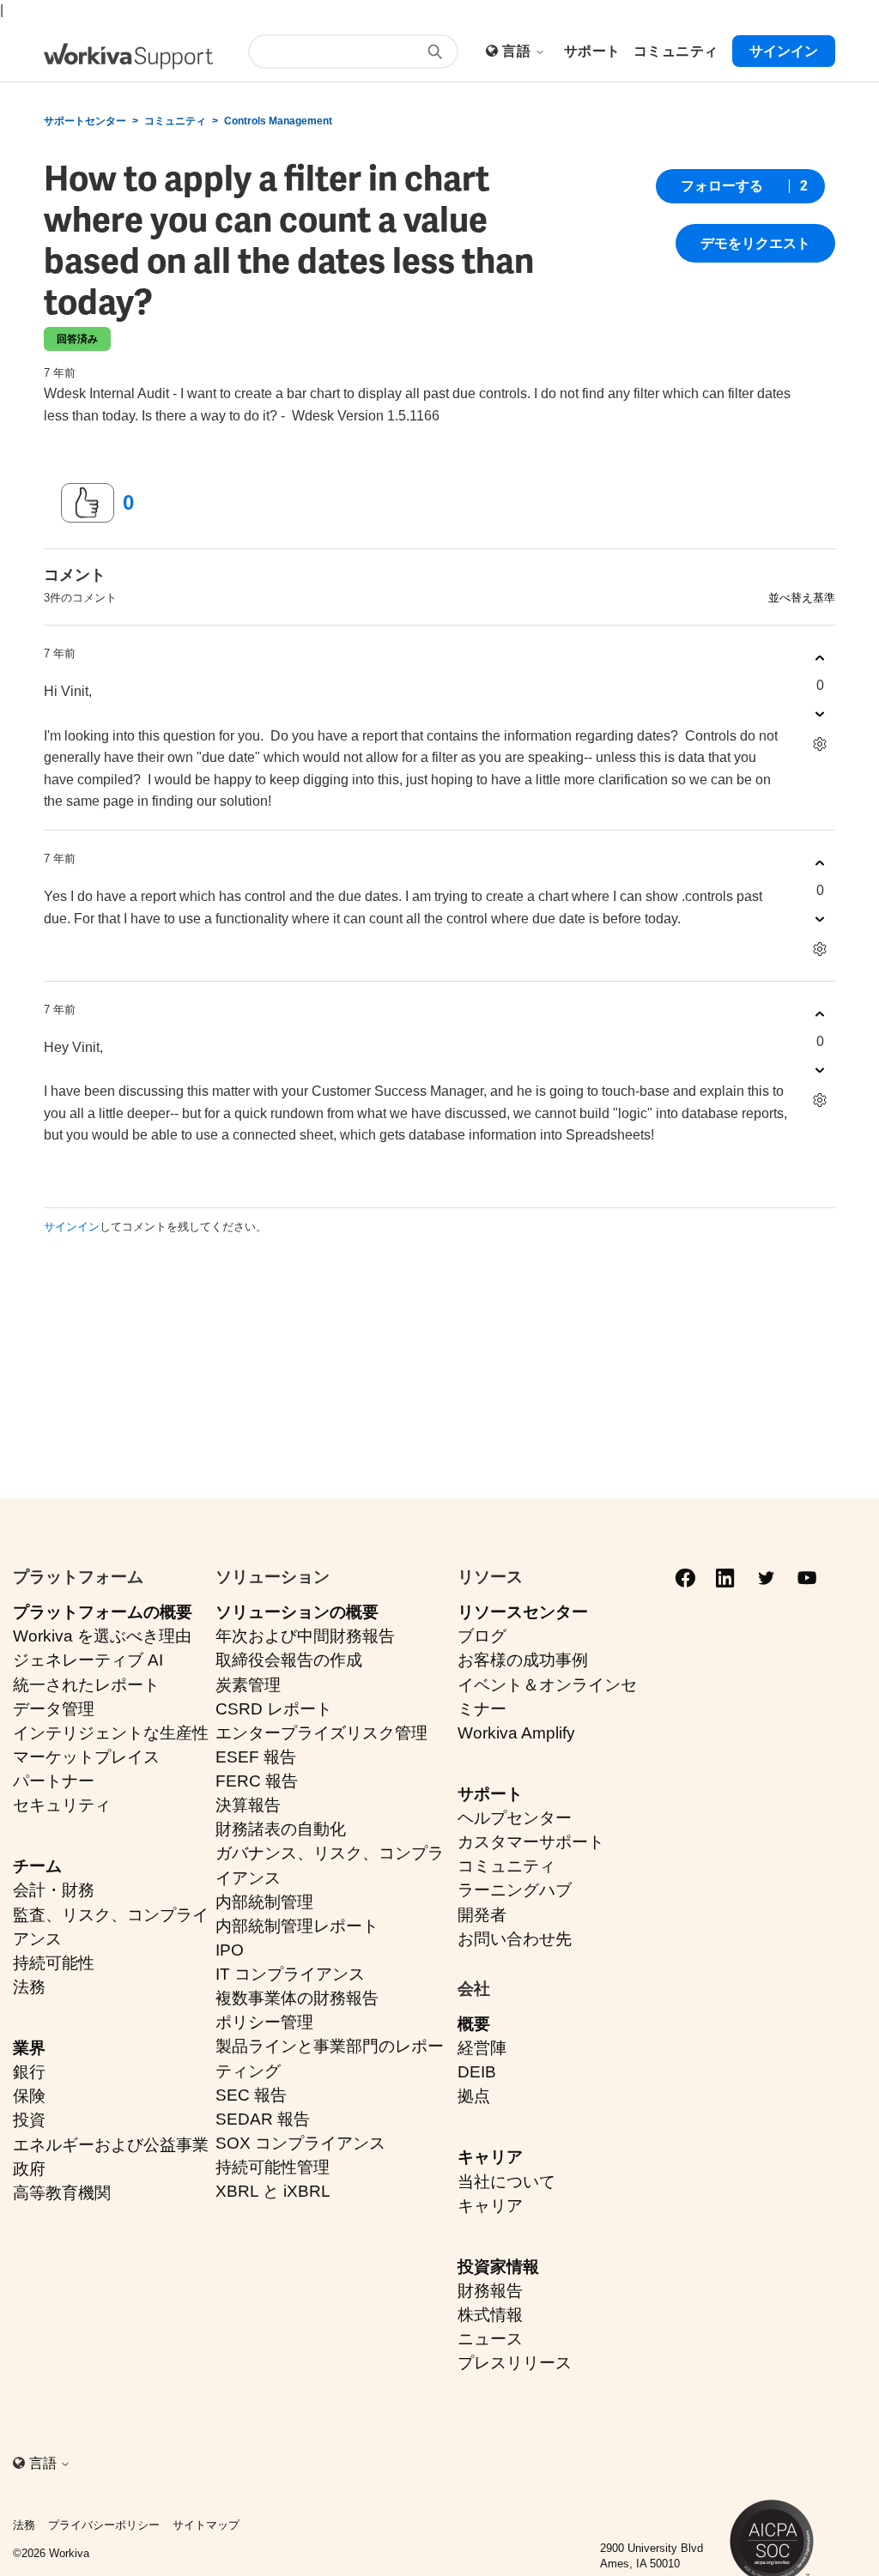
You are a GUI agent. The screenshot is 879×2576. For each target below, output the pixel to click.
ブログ (482, 1636)
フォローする (722, 186)
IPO (230, 1950)
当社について (506, 2182)
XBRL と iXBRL (273, 2191)
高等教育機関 (62, 2193)
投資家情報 (498, 2267)
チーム (37, 1866)
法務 (29, 1987)
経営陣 (482, 2048)
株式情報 (490, 2315)
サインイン (72, 1227)
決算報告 (248, 1805)
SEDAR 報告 (263, 2119)
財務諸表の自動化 (281, 1829)
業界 (29, 2048)
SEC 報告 (251, 2095)
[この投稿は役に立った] (88, 503)
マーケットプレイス (86, 1757)
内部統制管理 (264, 1902)
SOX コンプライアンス (300, 2143)
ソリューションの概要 (297, 1612)
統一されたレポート (86, 1685)
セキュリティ (62, 1805)
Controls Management (278, 121)
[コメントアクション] (820, 744)
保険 (29, 2096)
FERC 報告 (257, 1781)
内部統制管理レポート (297, 1926)
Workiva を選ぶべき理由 (102, 1636)
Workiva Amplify (516, 1733)
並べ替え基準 (802, 598)
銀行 (29, 2072)
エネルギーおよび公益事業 (111, 2145)
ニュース (490, 2339)
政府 (29, 2169)
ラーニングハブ (515, 1890)
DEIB (477, 2072)
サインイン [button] (784, 51)
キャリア (490, 2157)
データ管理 (54, 1709)
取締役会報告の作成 (289, 1660)
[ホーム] (128, 56)
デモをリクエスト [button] (755, 243)
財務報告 (490, 2291)
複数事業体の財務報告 (297, 1998)
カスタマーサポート (531, 1842)
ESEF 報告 (256, 1757)
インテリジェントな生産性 (111, 1733)
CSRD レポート (274, 1709)
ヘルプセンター (515, 1818)
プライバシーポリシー (104, 2525)
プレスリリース (515, 2363)
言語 (518, 51)
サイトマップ (206, 2525)
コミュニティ (175, 121)
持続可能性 (54, 1963)
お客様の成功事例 (523, 1660)
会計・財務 (54, 1890)
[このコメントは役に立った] (820, 658)
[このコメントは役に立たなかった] (820, 714)
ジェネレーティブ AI (88, 1660)
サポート (490, 1794)
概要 (474, 2024)
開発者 (482, 1915)
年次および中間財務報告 (305, 1636)
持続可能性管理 (273, 2167)
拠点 (474, 2096)
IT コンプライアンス (290, 1974)
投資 (29, 2120)
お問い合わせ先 (515, 1939)
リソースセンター (523, 1612)
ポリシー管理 (264, 2022)
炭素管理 (248, 1685)
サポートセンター (85, 121)
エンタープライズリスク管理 (321, 1733)
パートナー (54, 1781)
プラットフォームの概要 (103, 1612)
